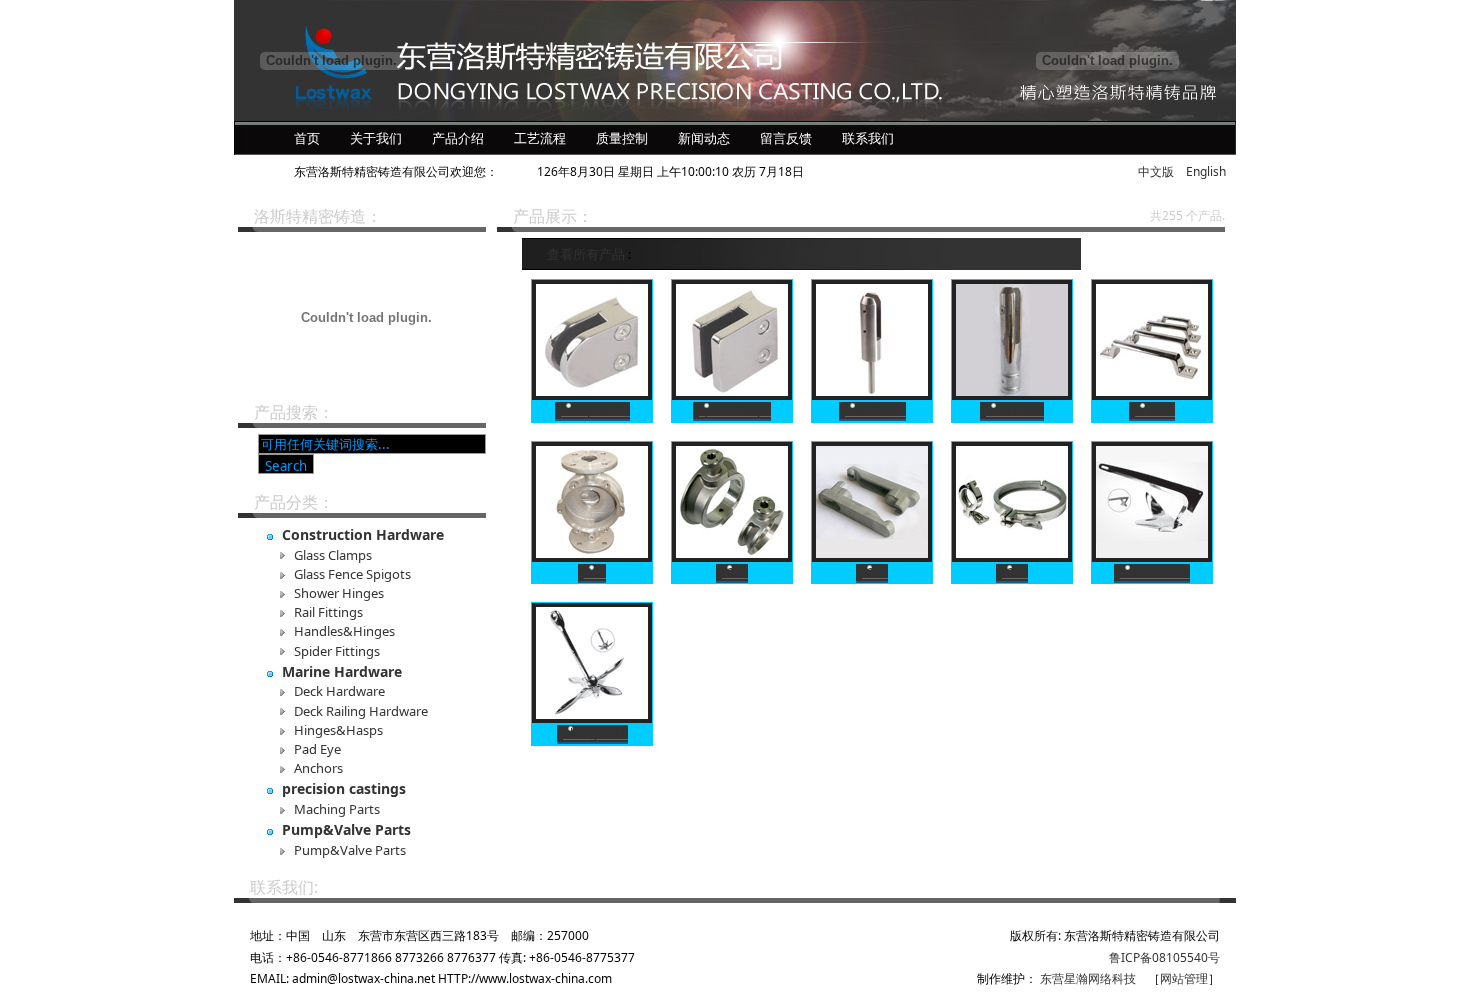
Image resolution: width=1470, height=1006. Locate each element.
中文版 (1156, 171)
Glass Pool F (872, 410)
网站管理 (1184, 978)
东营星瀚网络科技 (1088, 978)
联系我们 (868, 138)
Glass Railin (1012, 410)
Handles (1152, 410)
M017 (872, 572)
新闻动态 (704, 138)
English (1206, 171)
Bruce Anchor (1152, 572)
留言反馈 (786, 138)
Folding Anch (592, 733)
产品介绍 (458, 138)
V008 (592, 572)
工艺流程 (540, 138)
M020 (1012, 572)
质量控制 (622, 138)
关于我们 (376, 138)
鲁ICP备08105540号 (1164, 957)
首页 (307, 138)
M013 (732, 572)
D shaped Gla (592, 410)
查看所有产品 (586, 254)
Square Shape (732, 410)
